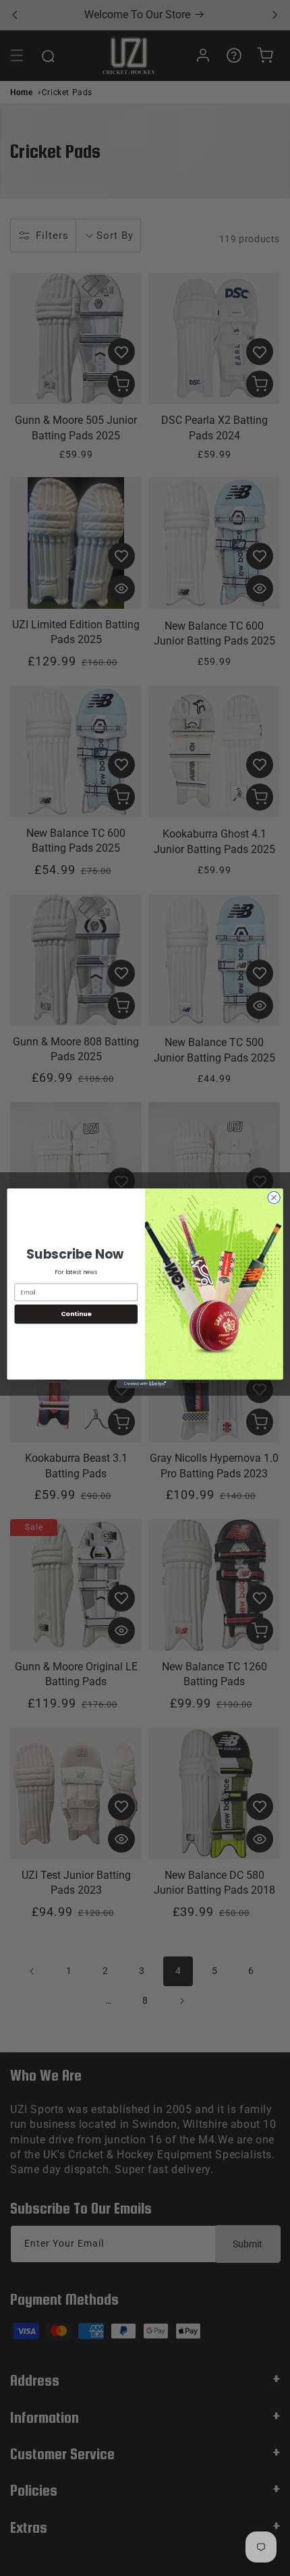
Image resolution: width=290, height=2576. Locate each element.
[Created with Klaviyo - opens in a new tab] (145, 1384)
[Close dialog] (274, 1197)
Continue (76, 1314)
